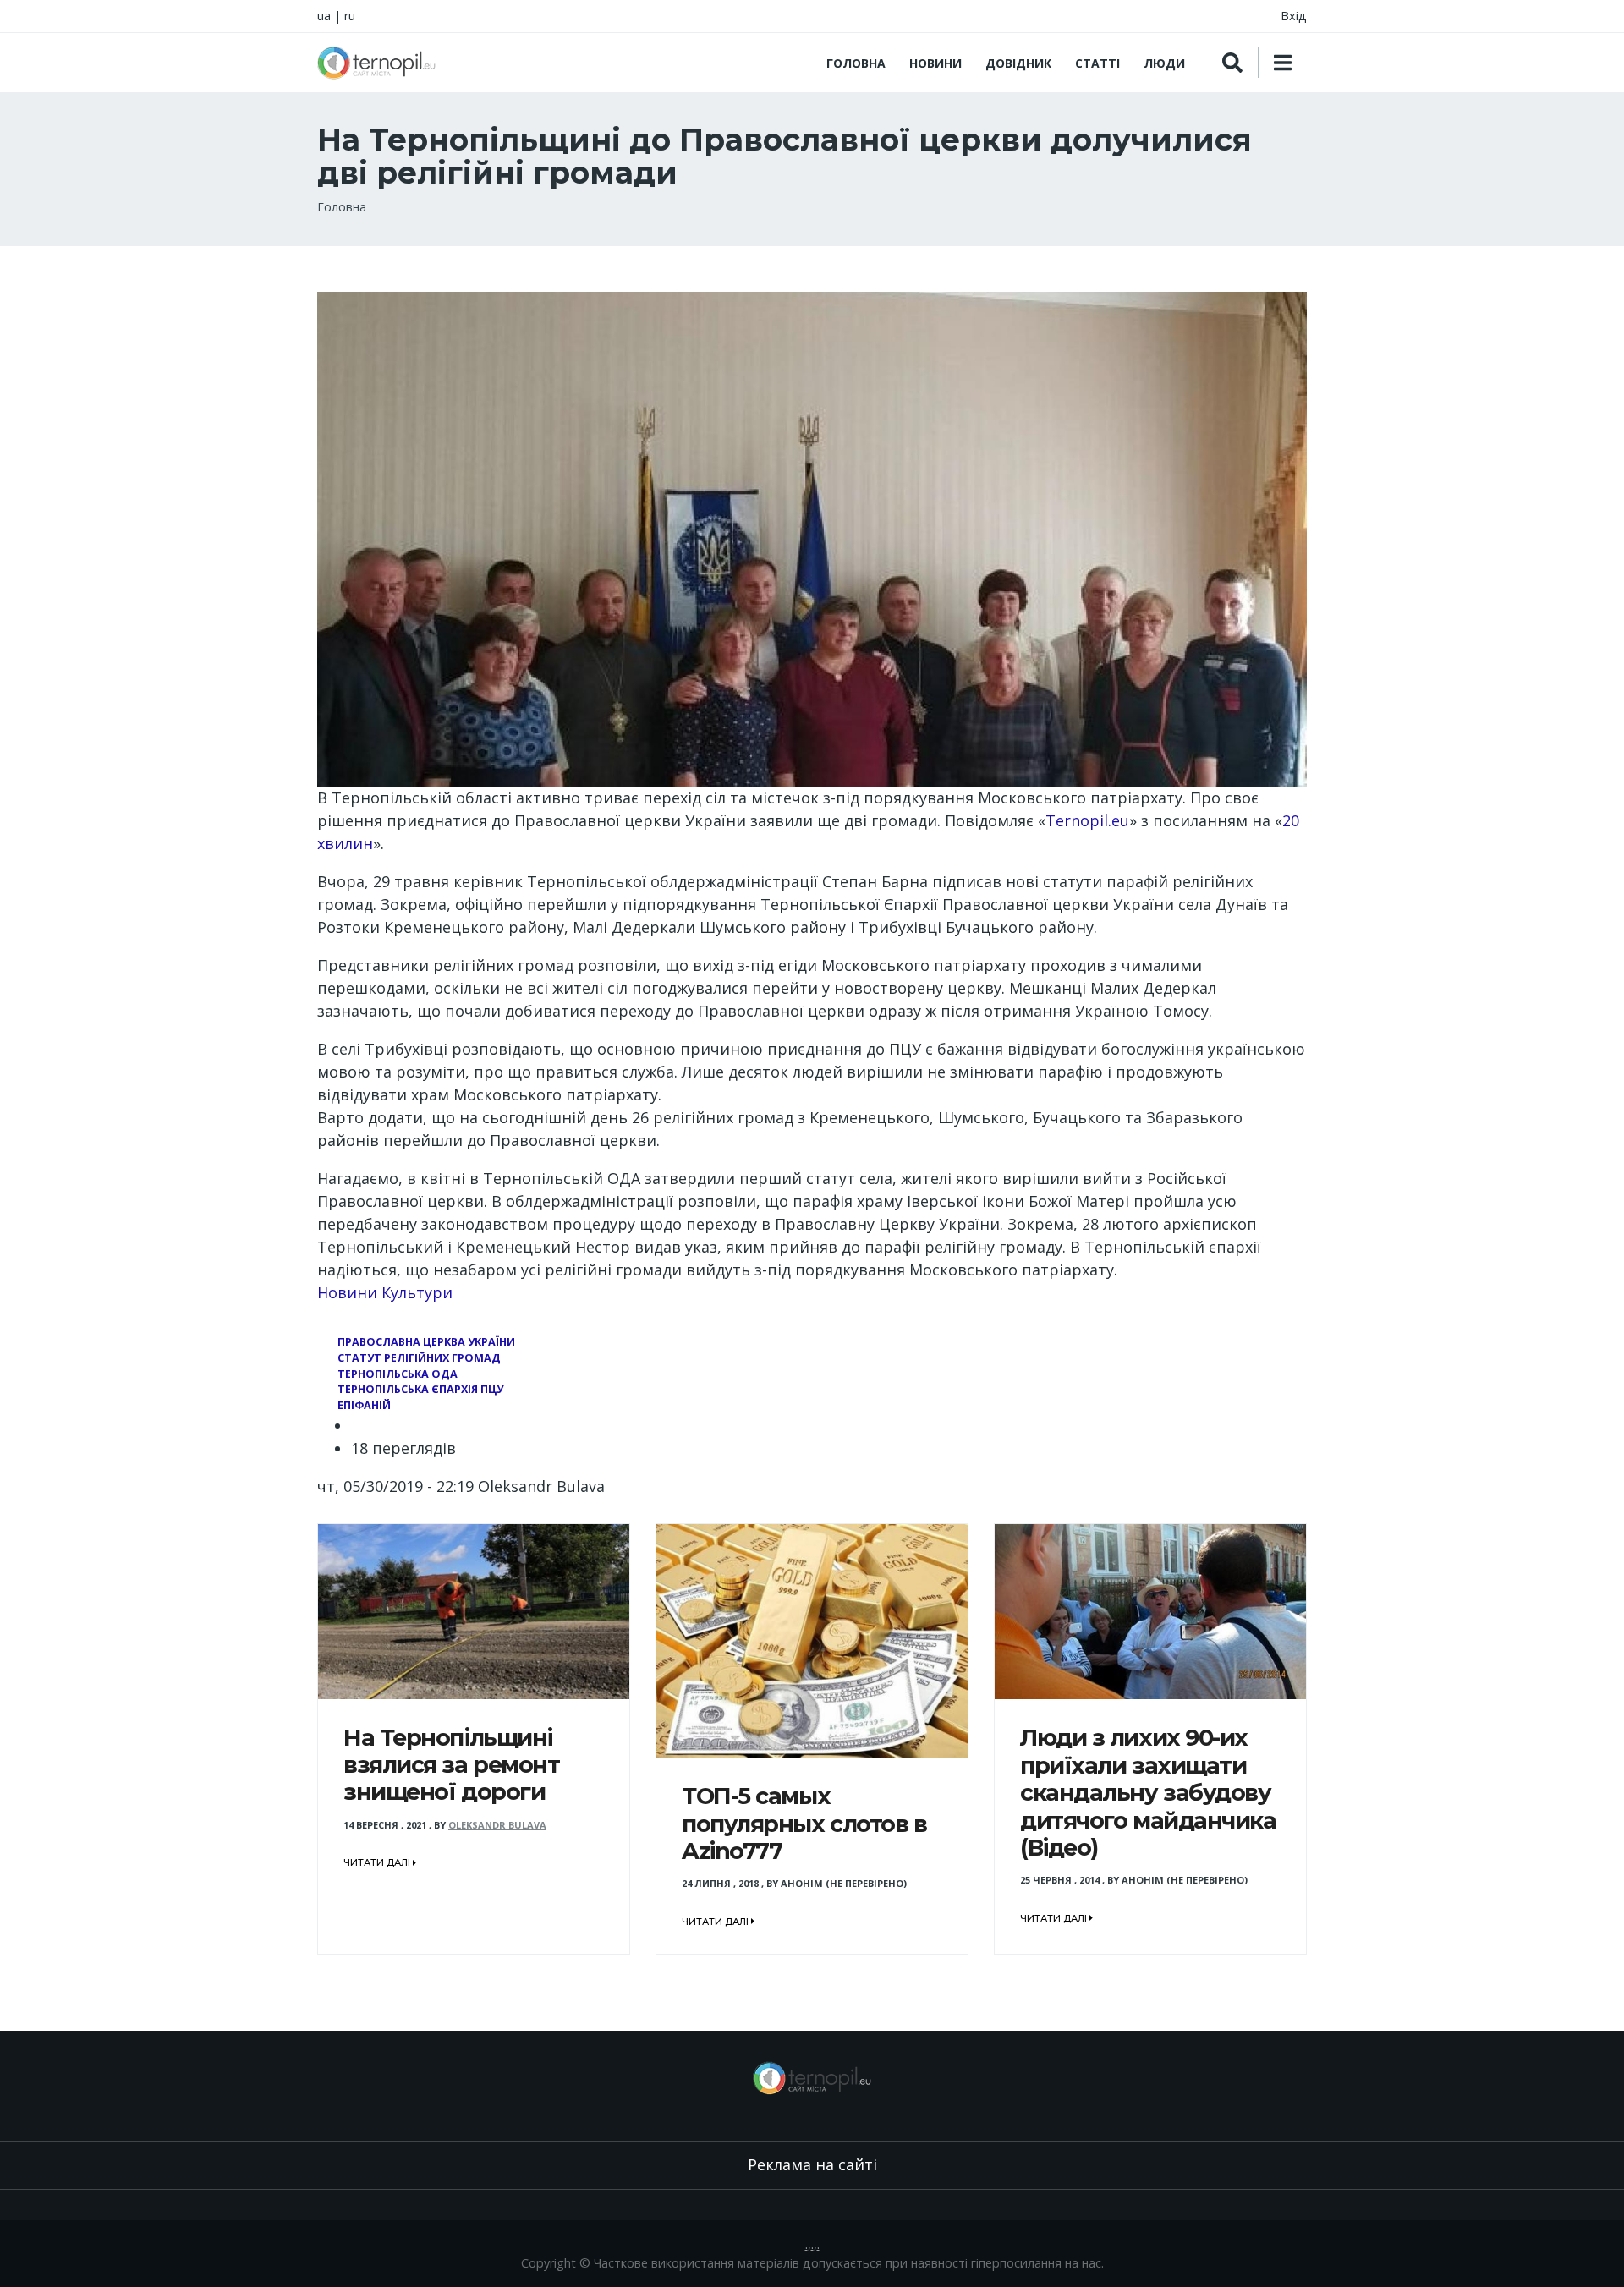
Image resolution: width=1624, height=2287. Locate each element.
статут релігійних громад (419, 1358)
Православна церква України (426, 1342)
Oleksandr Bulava (497, 1825)
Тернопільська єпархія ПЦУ (420, 1389)
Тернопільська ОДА (398, 1374)
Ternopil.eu (1087, 820)
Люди (1164, 63)
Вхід (1294, 16)
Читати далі (378, 1862)
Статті (1097, 63)
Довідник (1018, 63)
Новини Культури (385, 1292)
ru (350, 16)
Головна (856, 63)
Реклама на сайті (812, 2164)
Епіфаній (364, 1405)
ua (324, 16)
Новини (935, 63)
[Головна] (376, 63)
